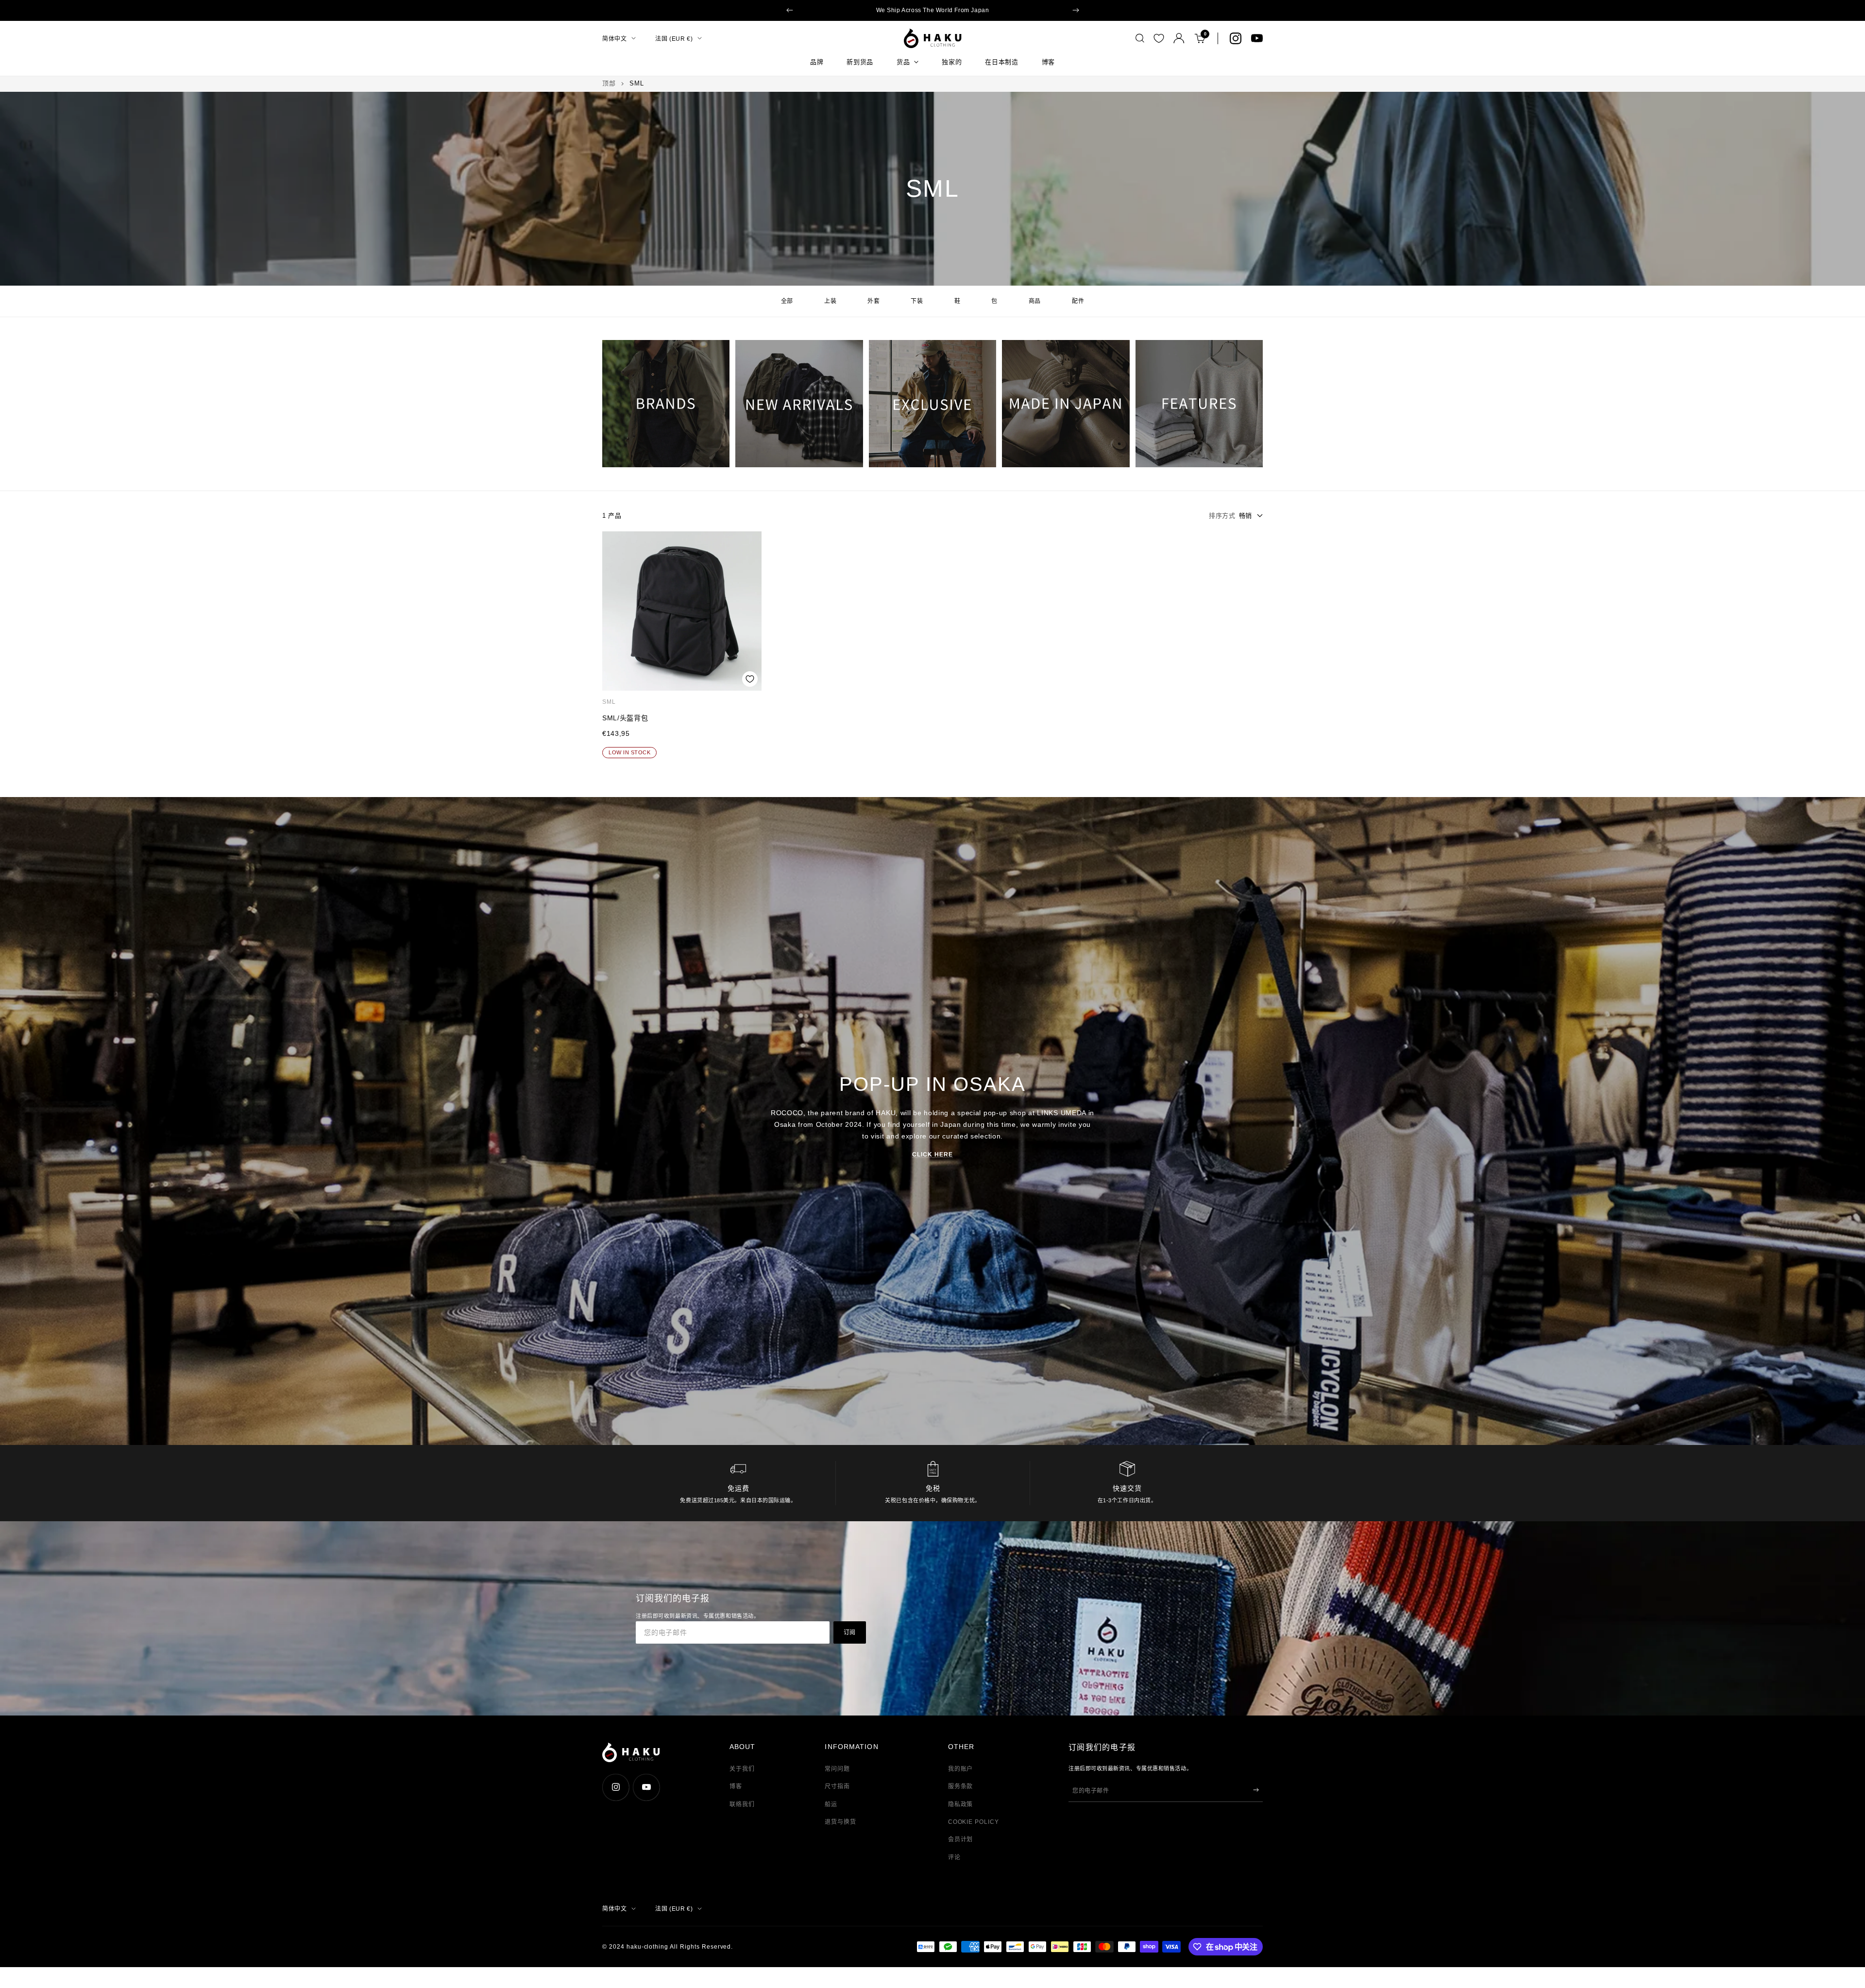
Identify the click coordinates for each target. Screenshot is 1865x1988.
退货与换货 (840, 1822)
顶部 (609, 83)
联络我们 (742, 1804)
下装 (917, 301)
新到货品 (860, 62)
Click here (932, 1155)
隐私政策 (961, 1804)
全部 (787, 301)
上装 (830, 301)
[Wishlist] (1159, 38)
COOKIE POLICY (974, 1822)
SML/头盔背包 (625, 718)
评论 (954, 1857)
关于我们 (742, 1769)
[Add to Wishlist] (750, 679)
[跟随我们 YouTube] (1257, 38)
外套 (873, 301)
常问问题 (837, 1769)
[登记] (1256, 1790)
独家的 (952, 62)
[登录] (1179, 38)
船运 (831, 1804)
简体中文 (614, 38)
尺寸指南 (837, 1786)
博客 (1048, 62)
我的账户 (961, 1769)
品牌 (817, 62)
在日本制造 (1001, 62)
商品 (1035, 301)
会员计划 (961, 1839)
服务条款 (961, 1786)
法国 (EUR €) (674, 38)
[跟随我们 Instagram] (1236, 38)
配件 (1078, 301)
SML (609, 702)
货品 (903, 62)
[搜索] (1140, 38)
